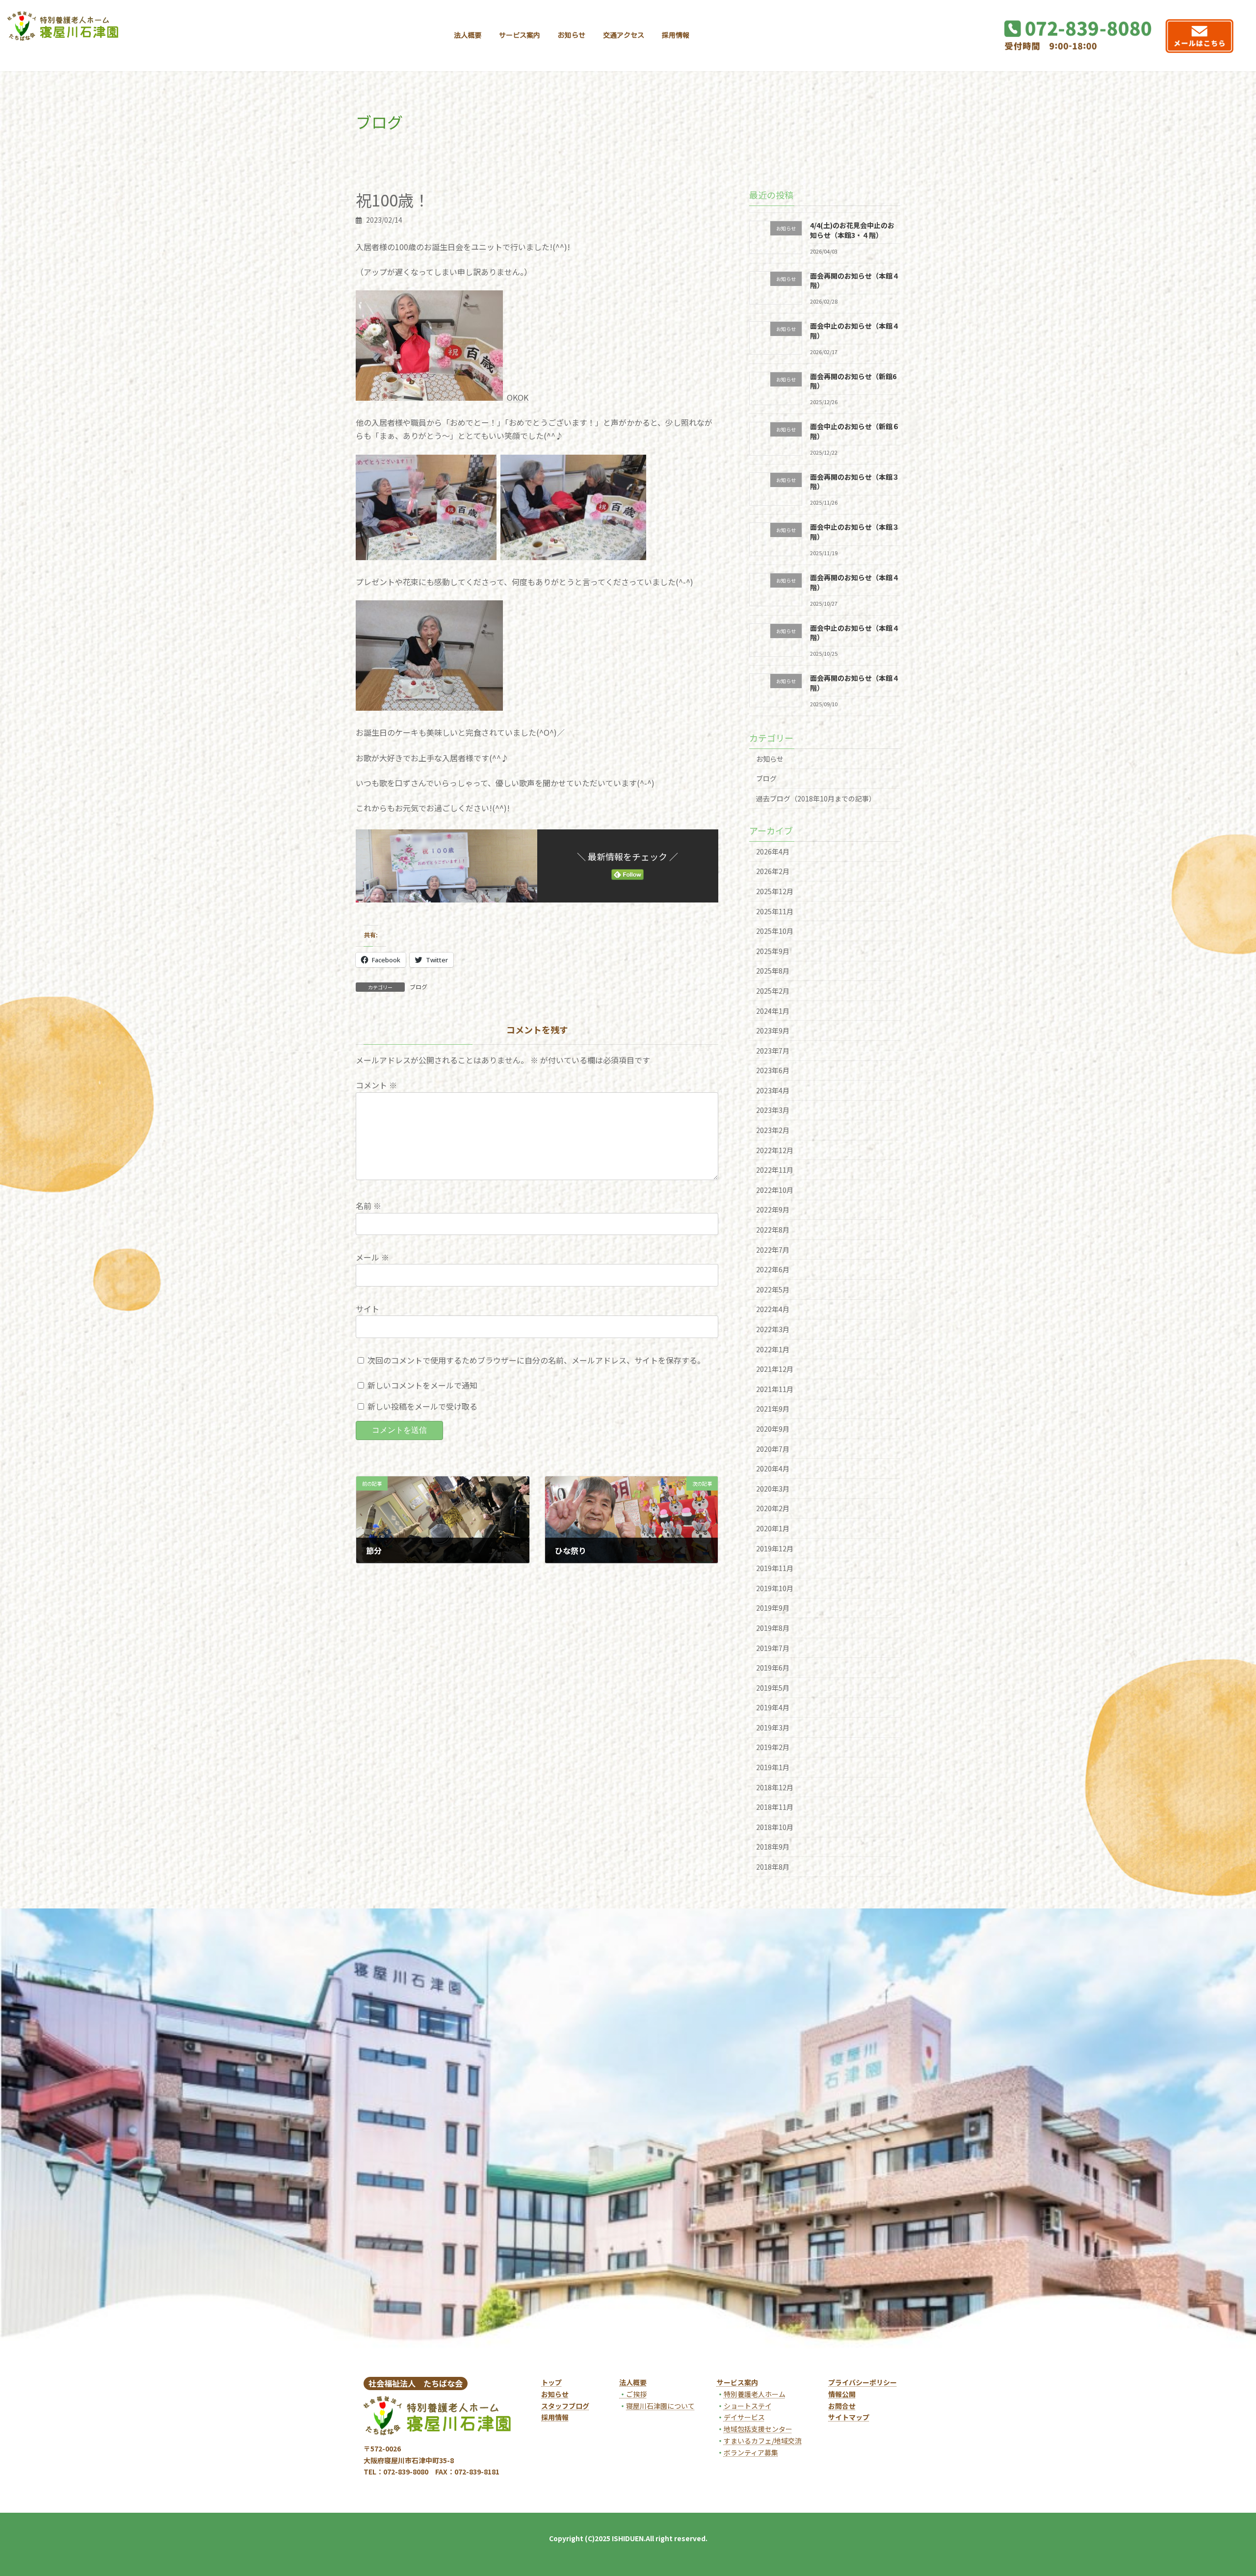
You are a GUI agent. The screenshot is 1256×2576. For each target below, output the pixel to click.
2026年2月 (773, 871)
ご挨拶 (633, 2394)
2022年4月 (773, 1309)
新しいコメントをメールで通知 (422, 1385)
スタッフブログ (565, 2406)
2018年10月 (775, 1827)
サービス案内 (737, 2382)
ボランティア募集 (751, 2452)
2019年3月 (773, 1727)
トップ (551, 2382)
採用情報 (555, 2417)
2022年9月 (773, 1210)
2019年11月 (775, 1568)
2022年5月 (773, 1289)
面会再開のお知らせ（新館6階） (853, 381)
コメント (376, 1085)
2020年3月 (773, 1489)
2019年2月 (773, 1747)
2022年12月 (775, 1150)
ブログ (419, 987)
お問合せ (842, 2406)
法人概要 (633, 2382)
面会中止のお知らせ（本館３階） (855, 532)
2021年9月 (773, 1409)
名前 (368, 1206)
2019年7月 (773, 1648)
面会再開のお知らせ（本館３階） (855, 482)
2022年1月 (773, 1349)
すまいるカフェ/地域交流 (763, 2441)
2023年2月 (773, 1130)
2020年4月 (773, 1468)
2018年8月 (773, 1867)
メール (372, 1258)
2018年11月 (775, 1807)
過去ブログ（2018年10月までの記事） (816, 799)
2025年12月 (775, 891)
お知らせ (770, 759)
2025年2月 (773, 991)
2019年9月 (773, 1608)
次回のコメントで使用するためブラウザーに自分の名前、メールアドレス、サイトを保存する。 (536, 1360)
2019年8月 (773, 1628)
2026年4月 (773, 851)
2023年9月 (773, 1030)
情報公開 (842, 2394)
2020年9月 (773, 1429)
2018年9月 (773, 1847)
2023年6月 (773, 1070)
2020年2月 (773, 1508)
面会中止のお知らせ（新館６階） (855, 431)
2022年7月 (773, 1249)
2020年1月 (773, 1528)
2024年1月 (773, 1010)
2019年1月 (773, 1767)
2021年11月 (775, 1389)
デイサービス (744, 2417)
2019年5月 (773, 1688)
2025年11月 (775, 911)
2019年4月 (773, 1707)
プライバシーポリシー (863, 2382)
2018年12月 (775, 1787)
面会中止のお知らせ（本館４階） (855, 331)
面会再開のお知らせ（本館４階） (855, 280)
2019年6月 (773, 1668)
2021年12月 (775, 1369)
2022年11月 (775, 1170)
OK (512, 397)
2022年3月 (773, 1329)
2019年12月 (775, 1548)
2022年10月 (775, 1190)
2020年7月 (773, 1448)
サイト (367, 1309)
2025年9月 (773, 951)
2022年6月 (773, 1269)
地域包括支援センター (758, 2429)
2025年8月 (773, 971)
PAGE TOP (1221, 2488)
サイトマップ (849, 2417)
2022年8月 (773, 1230)
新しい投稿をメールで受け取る (422, 1407)
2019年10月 (775, 1588)
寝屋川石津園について (660, 2406)
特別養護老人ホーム (755, 2394)
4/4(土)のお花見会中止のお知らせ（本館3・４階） (852, 230)
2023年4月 (773, 1090)
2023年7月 (773, 1051)
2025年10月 (775, 931)
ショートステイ (748, 2406)
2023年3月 (773, 1110)
